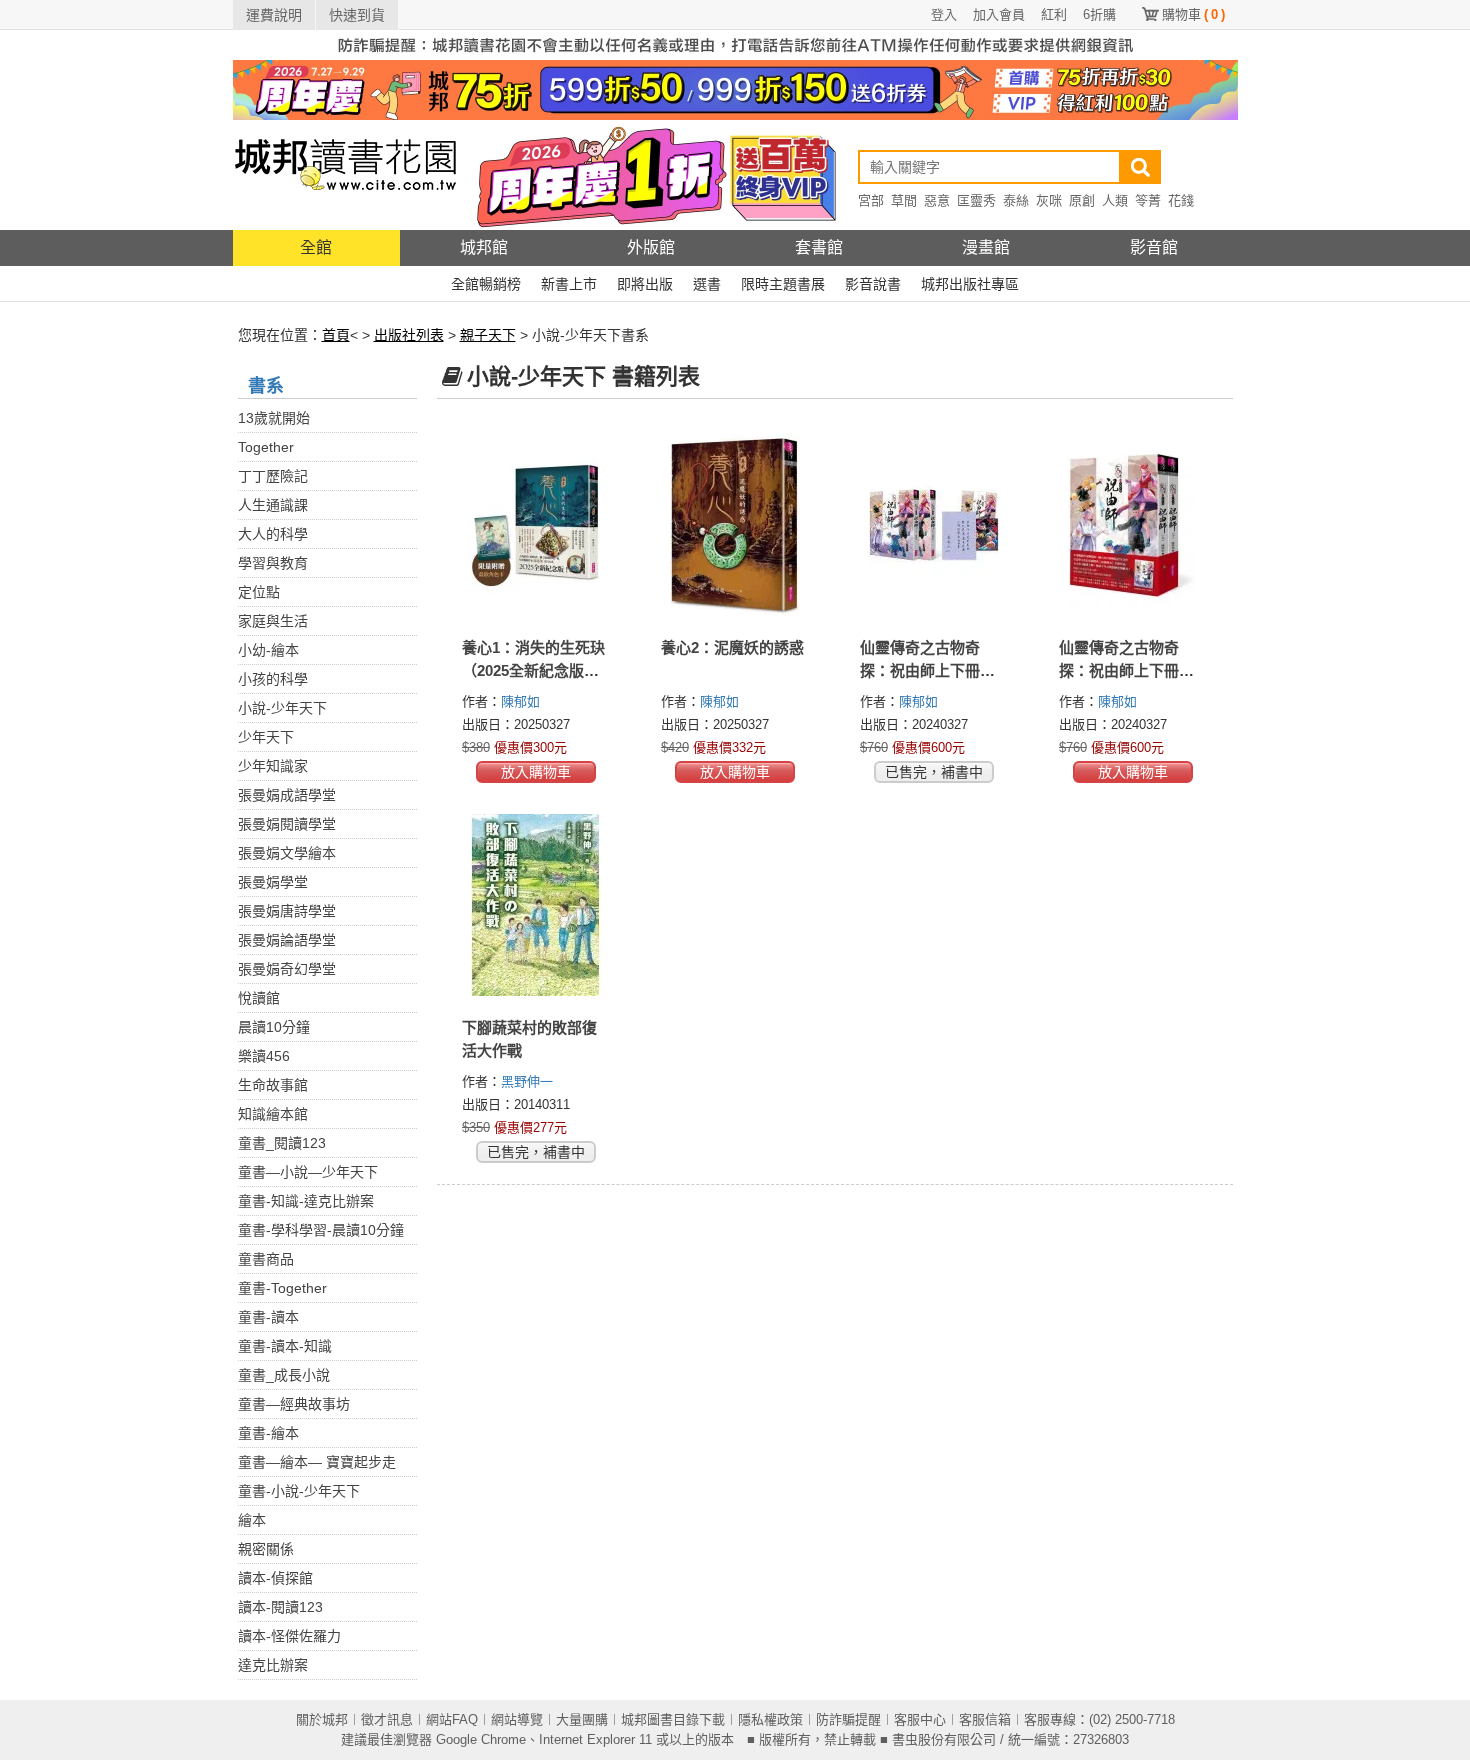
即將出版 (645, 284)
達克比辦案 (273, 1665)
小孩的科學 (273, 679)
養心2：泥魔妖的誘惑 (732, 647)
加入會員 (999, 14)
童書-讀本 (268, 1317)
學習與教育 (273, 563)
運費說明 (274, 15)
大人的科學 (273, 534)
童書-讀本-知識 (285, 1346)
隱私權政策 (770, 1719)
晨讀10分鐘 (274, 1027)
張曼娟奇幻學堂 (287, 969)
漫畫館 (986, 247)
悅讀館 (259, 998)
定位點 (259, 592)
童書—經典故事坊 (294, 1404)
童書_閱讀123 (282, 1143)
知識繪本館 (273, 1114)
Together (266, 447)
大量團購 (582, 1719)
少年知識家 (273, 766)
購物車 (1193, 14)
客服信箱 (985, 1719)
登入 (944, 14)
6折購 (1099, 14)
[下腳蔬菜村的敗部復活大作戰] (536, 905)
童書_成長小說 (284, 1375)
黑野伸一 (529, 1081)
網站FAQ (452, 1719)
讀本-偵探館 (275, 1578)
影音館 (1154, 247)
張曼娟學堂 (273, 882)
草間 (904, 200)
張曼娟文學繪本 (287, 853)
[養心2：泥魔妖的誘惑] (735, 525)
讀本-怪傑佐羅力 (289, 1636)
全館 (316, 247)
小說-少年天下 (282, 708)
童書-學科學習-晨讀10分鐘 (321, 1230)
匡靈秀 (976, 200)
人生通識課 (273, 505)
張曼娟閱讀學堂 (287, 824)
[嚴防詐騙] (735, 44)
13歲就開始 (274, 418)
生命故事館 (273, 1085)
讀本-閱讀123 (280, 1607)
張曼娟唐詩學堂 (287, 911)
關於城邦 (322, 1719)
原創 (1082, 200)
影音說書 (873, 284)
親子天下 (488, 335)
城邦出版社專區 (970, 284)
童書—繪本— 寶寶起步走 (317, 1462)
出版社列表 (409, 335)
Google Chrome (481, 1739)
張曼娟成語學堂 (287, 795)
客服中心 (920, 1719)
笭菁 (1148, 200)
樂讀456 (264, 1056)
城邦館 (484, 247)
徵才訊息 (387, 1719)
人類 (1115, 200)
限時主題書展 (783, 284)
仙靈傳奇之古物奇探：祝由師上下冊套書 (1126, 670)
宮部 (871, 200)
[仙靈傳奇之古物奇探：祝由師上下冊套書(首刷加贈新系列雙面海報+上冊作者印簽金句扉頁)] (934, 525)
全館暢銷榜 (486, 284)
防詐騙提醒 (848, 1719)
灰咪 (1049, 200)
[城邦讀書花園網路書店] (345, 174)
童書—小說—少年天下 (308, 1172)
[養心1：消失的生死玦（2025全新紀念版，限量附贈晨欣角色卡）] (536, 525)
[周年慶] (735, 89)
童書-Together (282, 1288)
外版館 (651, 247)
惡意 (937, 200)
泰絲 (1016, 200)
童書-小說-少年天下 (299, 1491)
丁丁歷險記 (273, 476)
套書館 (819, 247)
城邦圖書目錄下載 (673, 1719)
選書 (707, 284)
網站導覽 (517, 1719)
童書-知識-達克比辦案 (306, 1201)
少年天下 (266, 737)
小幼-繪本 (268, 650)
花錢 (1181, 200)
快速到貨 (357, 15)
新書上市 (569, 284)
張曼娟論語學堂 (287, 940)
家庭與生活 (273, 621)
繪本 (252, 1520)
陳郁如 (522, 701)
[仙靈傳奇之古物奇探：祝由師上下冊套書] (1133, 525)
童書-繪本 (268, 1433)
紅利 (1054, 14)
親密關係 (266, 1549)
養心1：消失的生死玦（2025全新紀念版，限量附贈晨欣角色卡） (537, 670)
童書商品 (266, 1259)
